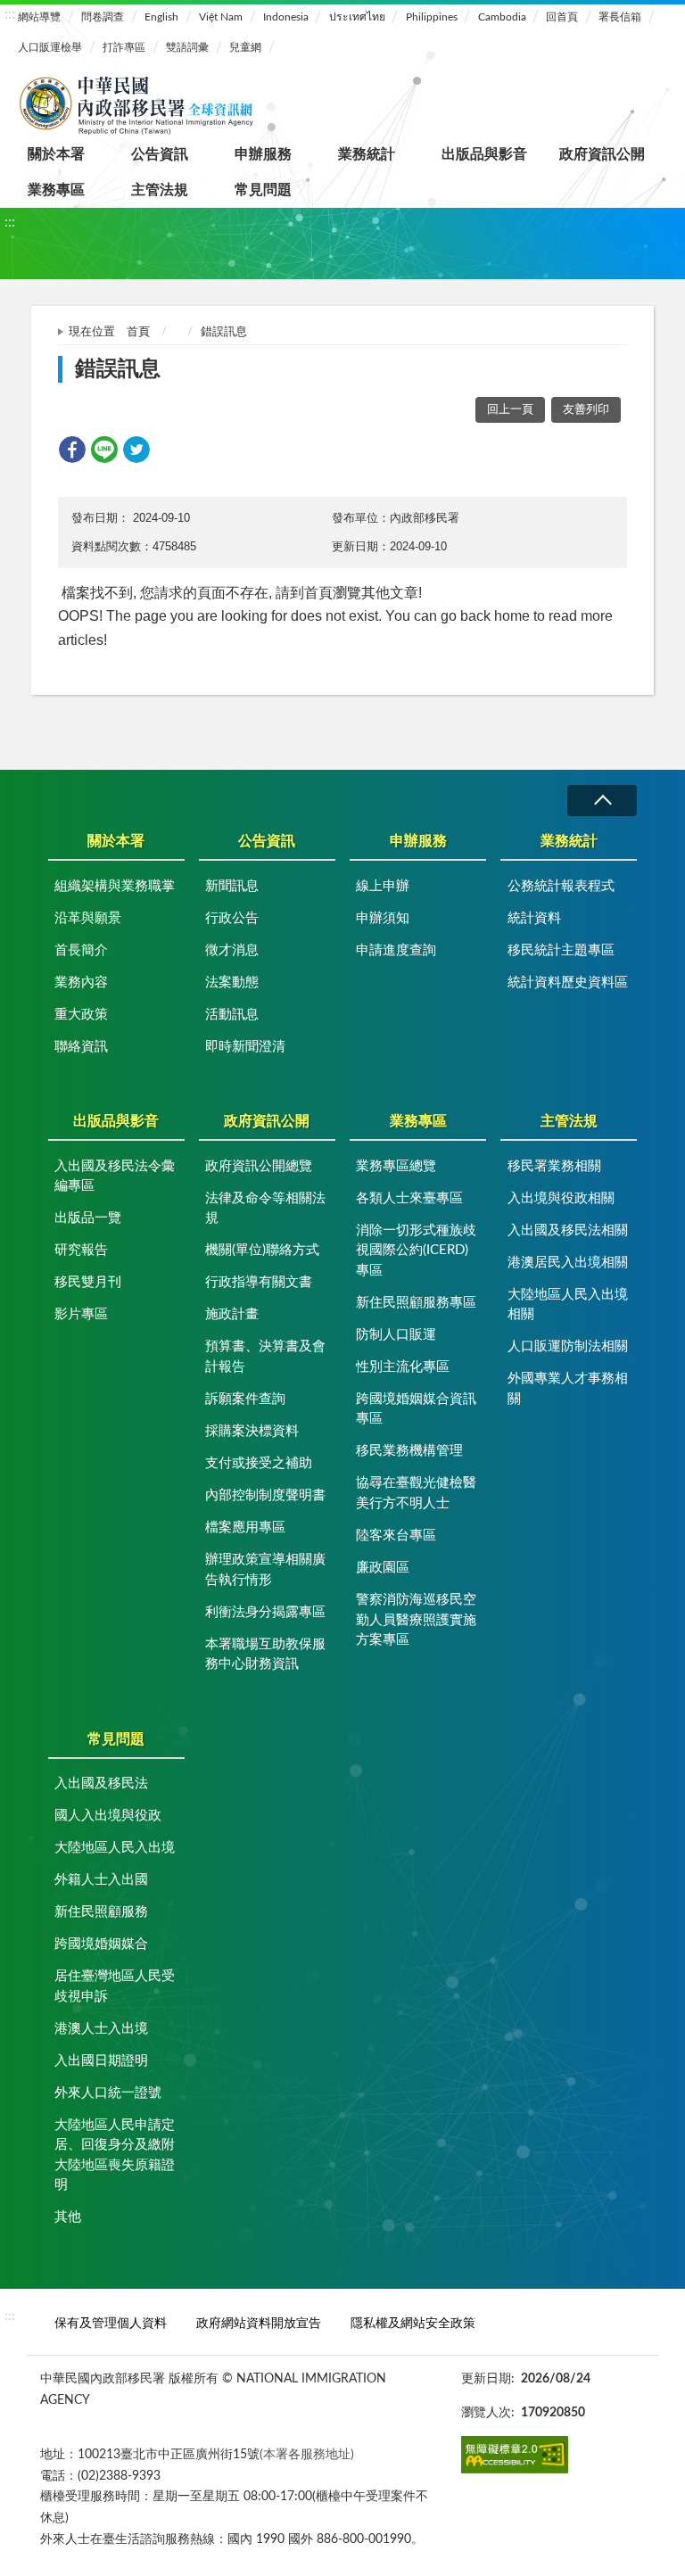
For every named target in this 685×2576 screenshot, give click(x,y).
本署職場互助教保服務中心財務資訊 (265, 1655)
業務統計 (367, 154)
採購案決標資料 (252, 1431)
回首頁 (562, 17)
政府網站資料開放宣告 (259, 2323)
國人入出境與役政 (108, 1816)
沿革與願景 (88, 918)
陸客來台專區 (396, 1536)
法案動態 (232, 983)
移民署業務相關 (554, 1166)
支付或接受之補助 (259, 1463)
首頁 (138, 332)
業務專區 (56, 190)
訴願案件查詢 (245, 1399)
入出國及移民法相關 (568, 1230)
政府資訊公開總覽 (259, 1166)
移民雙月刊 (88, 1282)
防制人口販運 (396, 1335)
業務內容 (81, 983)
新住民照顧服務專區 (416, 1303)
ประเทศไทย (357, 17)
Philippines (432, 17)
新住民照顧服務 (101, 1912)
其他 (68, 2217)
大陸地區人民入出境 (115, 1848)
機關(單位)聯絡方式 (262, 1250)
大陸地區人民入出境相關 (568, 1305)
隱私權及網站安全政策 (413, 2323)
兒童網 (245, 47)
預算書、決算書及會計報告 (265, 1357)
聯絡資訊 (81, 1047)
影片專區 (81, 1314)
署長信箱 (620, 17)
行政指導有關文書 (259, 1282)
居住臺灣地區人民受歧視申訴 (115, 1986)
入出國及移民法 (101, 1783)
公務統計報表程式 (561, 886)
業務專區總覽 (396, 1166)
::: (10, 14)
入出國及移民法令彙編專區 (115, 1177)
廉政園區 (383, 1568)
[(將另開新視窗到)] (515, 2455)
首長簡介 (81, 950)
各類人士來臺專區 (409, 1198)
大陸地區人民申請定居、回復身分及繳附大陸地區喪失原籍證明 (115, 2155)
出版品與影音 (484, 154)
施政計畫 (232, 1314)
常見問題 (263, 190)
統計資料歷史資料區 (568, 983)
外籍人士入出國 (101, 1880)
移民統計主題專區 (561, 950)
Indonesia (286, 17)
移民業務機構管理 (409, 1451)
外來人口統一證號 (108, 2093)
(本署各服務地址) (307, 2454)
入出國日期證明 (101, 2061)
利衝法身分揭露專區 (265, 1612)
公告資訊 (160, 154)
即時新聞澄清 (245, 1047)
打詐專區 (124, 47)
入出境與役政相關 (561, 1198)
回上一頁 (510, 410)
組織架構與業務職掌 (115, 886)
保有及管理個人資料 (111, 2323)
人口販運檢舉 (50, 47)
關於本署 (56, 154)
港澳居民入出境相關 (568, 1263)
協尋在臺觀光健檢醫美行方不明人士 (416, 1493)
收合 (602, 801)
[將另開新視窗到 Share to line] (104, 450)
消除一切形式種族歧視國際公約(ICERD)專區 (416, 1251)
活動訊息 (232, 1015)
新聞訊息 (232, 886)
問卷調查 (103, 17)
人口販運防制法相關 (568, 1346)
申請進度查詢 (396, 950)
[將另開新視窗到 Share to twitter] (136, 450)
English (161, 17)
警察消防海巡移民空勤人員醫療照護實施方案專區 (416, 1620)
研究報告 (81, 1250)
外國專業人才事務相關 (568, 1389)
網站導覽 (39, 17)
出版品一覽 (88, 1218)
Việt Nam (221, 17)
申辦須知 (383, 918)
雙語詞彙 (187, 47)
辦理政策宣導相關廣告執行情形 (265, 1570)
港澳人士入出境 (101, 2029)
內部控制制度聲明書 (265, 1495)
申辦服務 (263, 154)
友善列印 (586, 410)
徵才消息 (232, 950)
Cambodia (502, 17)
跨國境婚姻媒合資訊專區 (416, 1409)
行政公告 (232, 918)
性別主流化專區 (403, 1367)
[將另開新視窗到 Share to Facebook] (72, 450)
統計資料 (534, 918)
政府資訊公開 (602, 154)
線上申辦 (383, 886)
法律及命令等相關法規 (265, 1209)
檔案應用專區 (245, 1527)
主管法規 (160, 190)
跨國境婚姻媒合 (101, 1944)
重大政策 (81, 1015)
